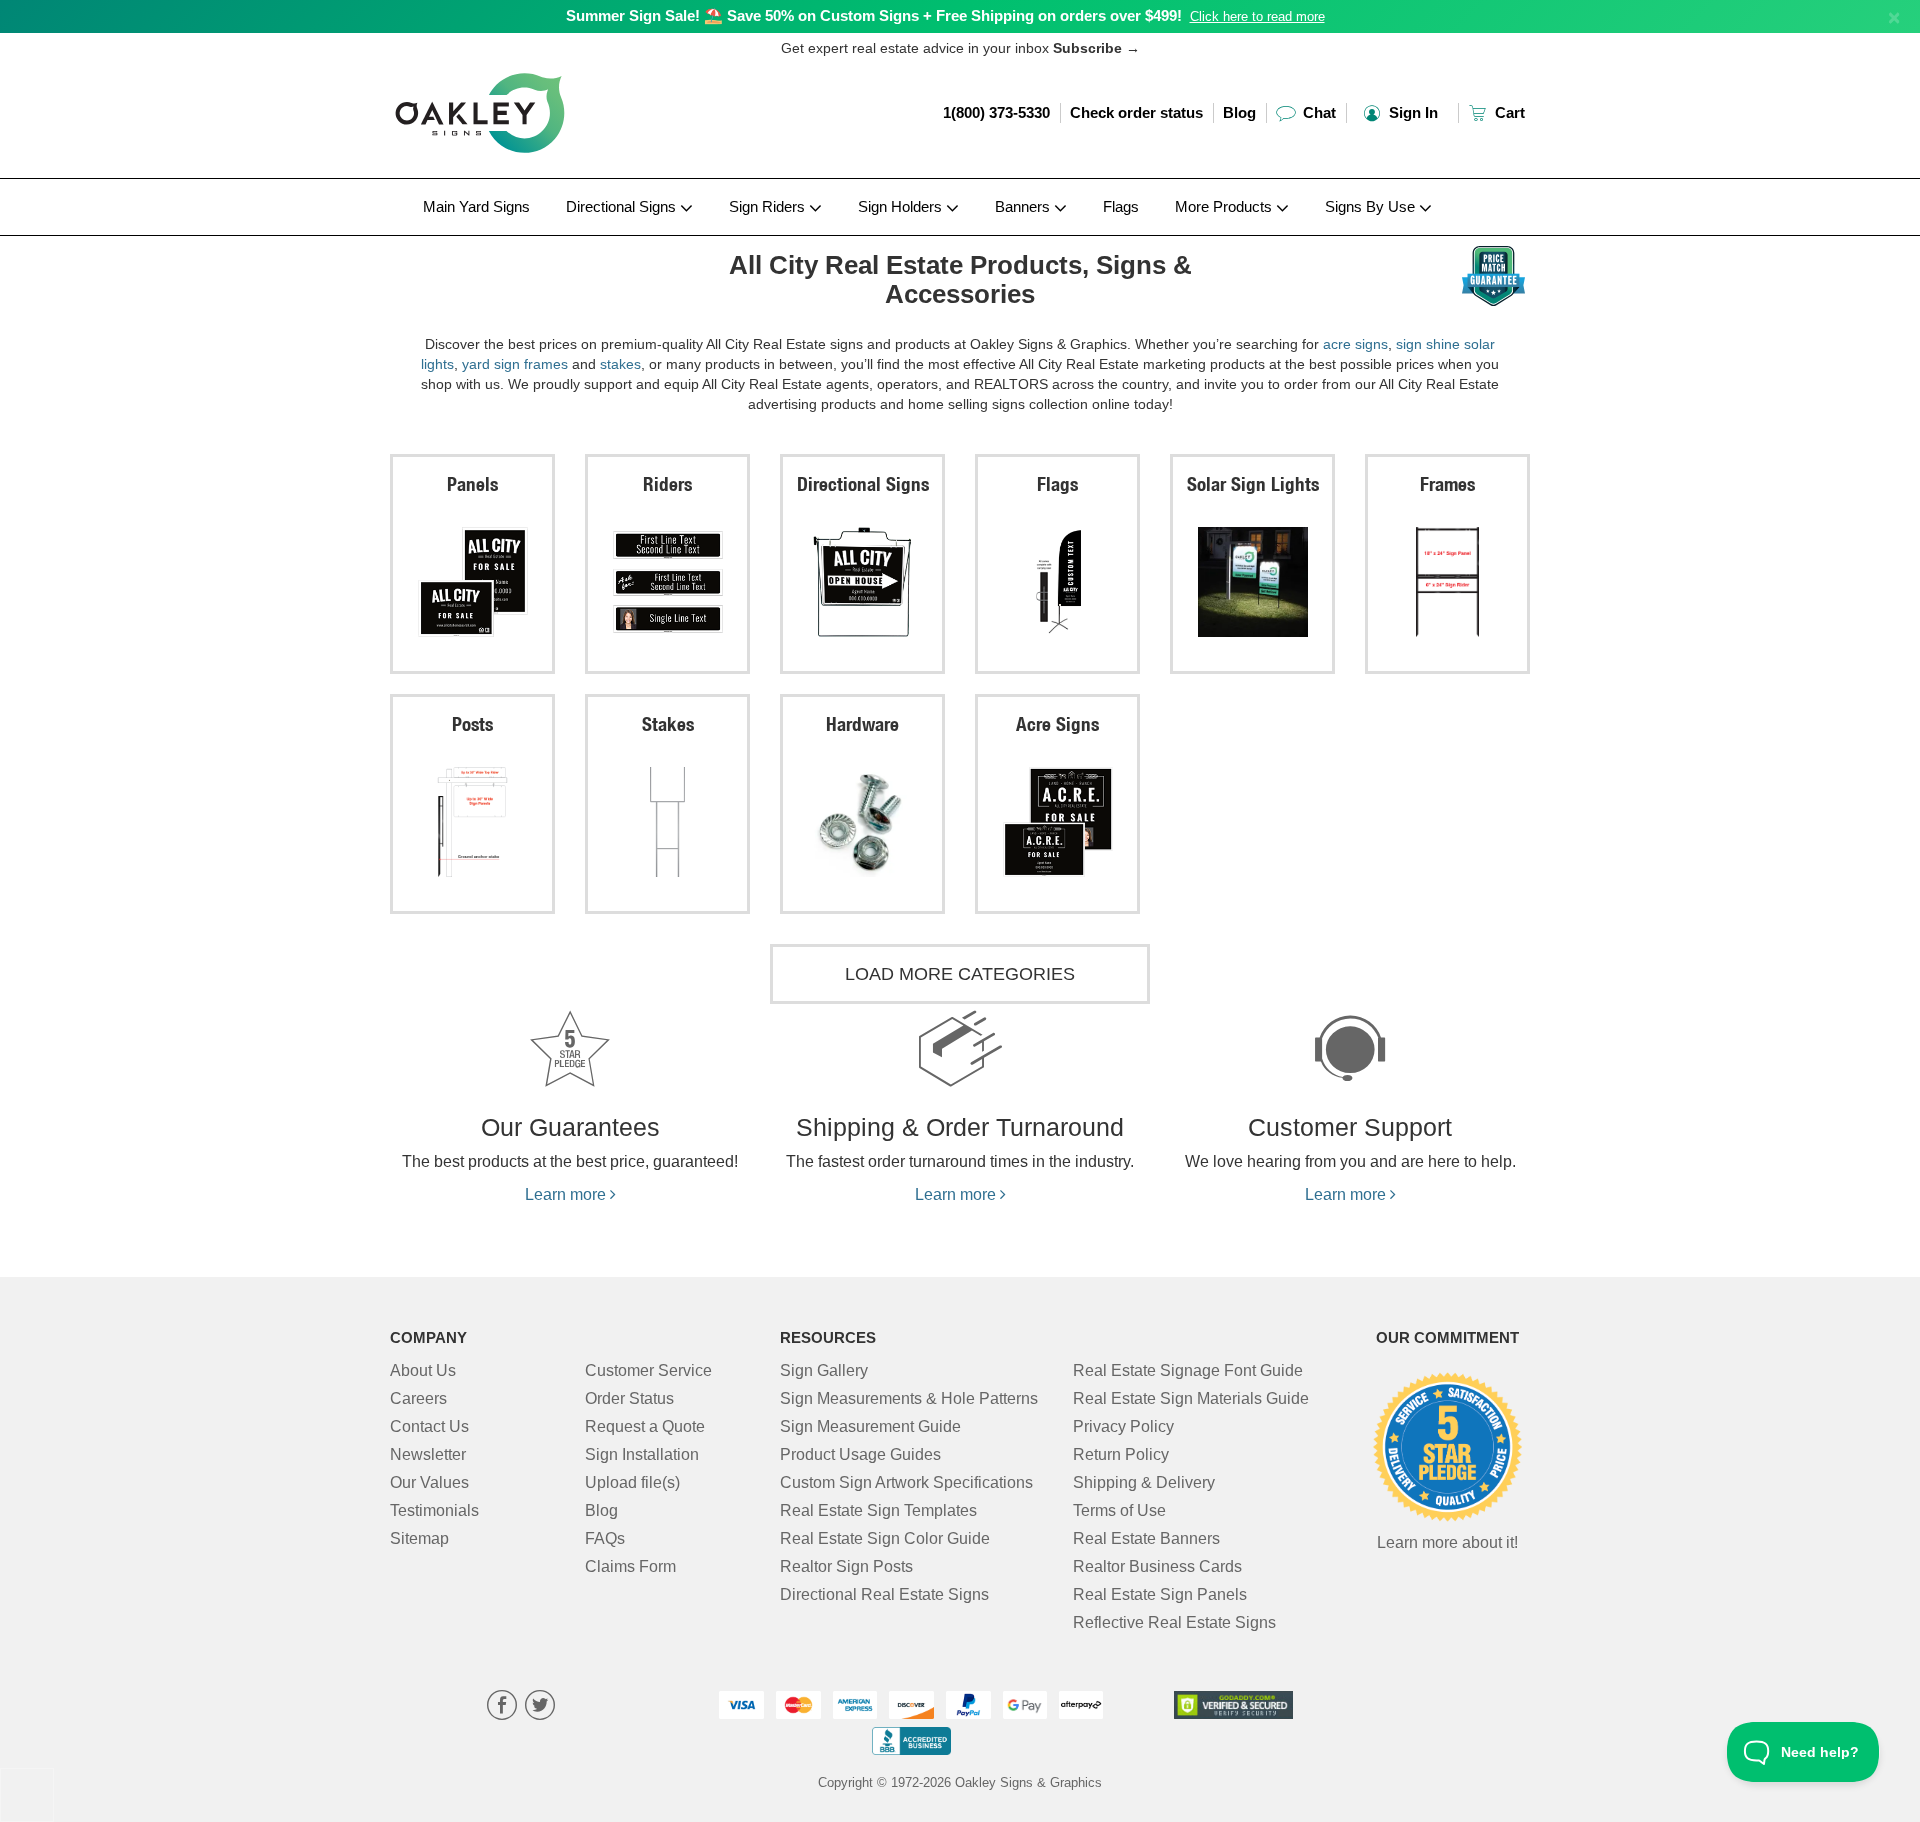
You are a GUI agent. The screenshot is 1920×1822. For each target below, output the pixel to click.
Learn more (567, 1194)
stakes (620, 364)
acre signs (1355, 344)
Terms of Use (1119, 1510)
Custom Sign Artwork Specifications (906, 1482)
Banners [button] (1024, 206)
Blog (1239, 112)
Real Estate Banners (1146, 1538)
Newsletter (428, 1454)
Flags (1121, 206)
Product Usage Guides (860, 1454)
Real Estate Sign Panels (1160, 1594)
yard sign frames (515, 364)
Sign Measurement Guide (870, 1426)
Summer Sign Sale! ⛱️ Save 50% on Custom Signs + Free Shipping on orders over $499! (874, 15)
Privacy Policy (1123, 1426)
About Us (423, 1370)
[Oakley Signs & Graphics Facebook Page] (502, 1707)
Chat (1317, 112)
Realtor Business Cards (1157, 1566)
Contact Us (429, 1426)
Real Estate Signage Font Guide (1188, 1370)
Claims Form (630, 1566)
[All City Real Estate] (521, 241)
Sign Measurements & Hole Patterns (909, 1398)
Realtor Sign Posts (846, 1566)
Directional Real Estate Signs (884, 1594)
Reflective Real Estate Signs (1174, 1622)
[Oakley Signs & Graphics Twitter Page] (540, 1707)
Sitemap (419, 1538)
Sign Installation (642, 1454)
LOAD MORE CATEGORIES (960, 974)
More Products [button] (1225, 206)
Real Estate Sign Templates (878, 1510)
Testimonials (434, 1510)
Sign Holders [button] (902, 206)
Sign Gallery (824, 1370)
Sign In (1411, 112)
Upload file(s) (632, 1482)
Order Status (629, 1398)
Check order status (1136, 112)
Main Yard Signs (476, 206)
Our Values (429, 1482)
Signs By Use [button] (1372, 206)
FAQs (605, 1538)
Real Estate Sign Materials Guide (1191, 1398)
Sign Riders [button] (769, 206)
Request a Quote (645, 1426)
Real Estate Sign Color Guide (885, 1538)
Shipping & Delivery (1144, 1482)
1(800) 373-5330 (996, 112)
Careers (418, 1398)
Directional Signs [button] (623, 206)
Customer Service (648, 1370)
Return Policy (1121, 1454)
